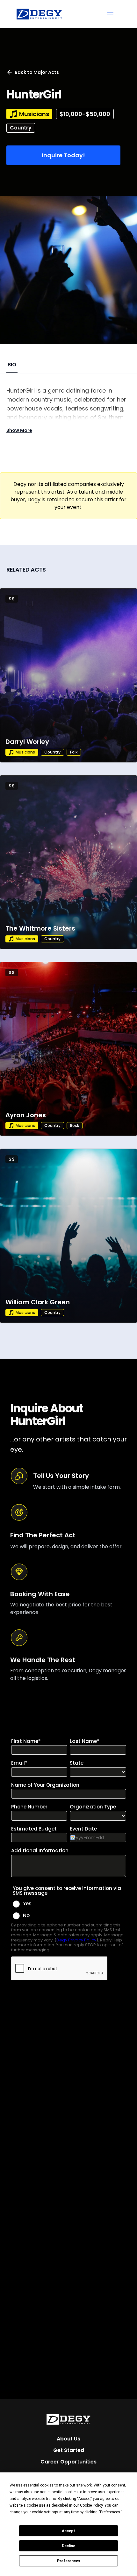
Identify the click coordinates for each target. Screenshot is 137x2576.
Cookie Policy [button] (91, 2505)
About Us (68, 2439)
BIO (12, 365)
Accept (68, 2531)
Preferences (69, 2561)
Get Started (69, 2450)
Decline (68, 2546)
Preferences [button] (110, 2512)
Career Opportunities (68, 2462)
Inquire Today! (63, 155)
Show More (19, 430)
